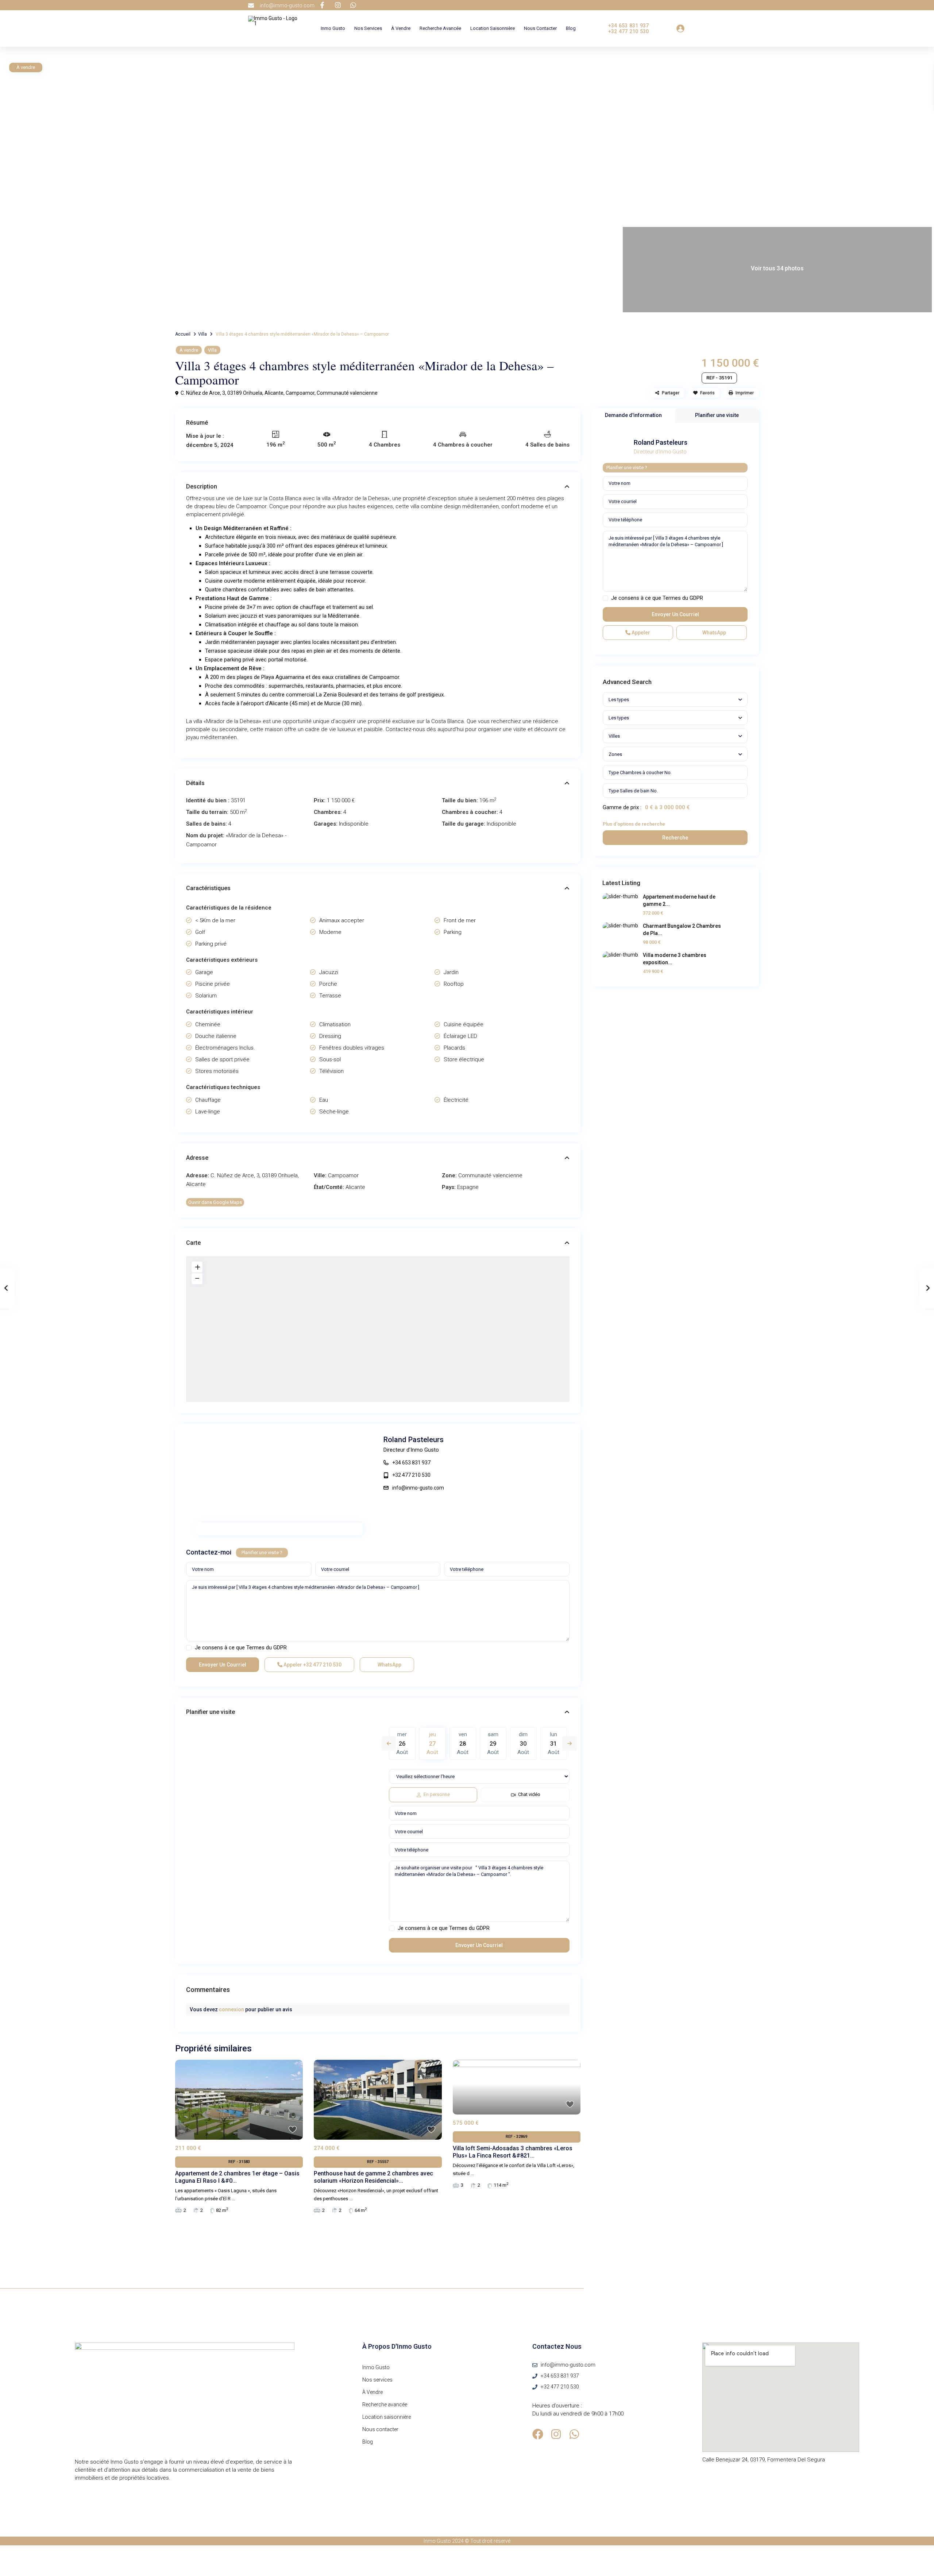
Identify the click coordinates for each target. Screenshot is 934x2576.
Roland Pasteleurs (414, 1440)
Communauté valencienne (347, 393)
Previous (389, 1743)
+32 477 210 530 (411, 1475)
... (233, 2199)
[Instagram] (556, 2434)
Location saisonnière (493, 28)
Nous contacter (540, 28)
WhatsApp (389, 1665)
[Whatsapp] (574, 2434)
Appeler (312, 1665)
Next (570, 1743)
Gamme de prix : (622, 807)
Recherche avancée (440, 28)
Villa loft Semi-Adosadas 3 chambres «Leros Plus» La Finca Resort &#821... (513, 2152)
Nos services (368, 28)
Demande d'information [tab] (633, 415)
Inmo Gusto (333, 28)
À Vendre (401, 28)
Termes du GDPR (267, 1648)
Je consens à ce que (241, 1648)
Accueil (183, 334)
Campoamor (300, 393)
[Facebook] (538, 2434)
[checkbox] (189, 1648)
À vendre (189, 350)
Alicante (355, 1187)
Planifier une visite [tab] (717, 415)
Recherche (675, 838)
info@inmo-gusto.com (418, 1488)
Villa (202, 334)
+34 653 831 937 (411, 1463)
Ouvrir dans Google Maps (215, 1202)
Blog (571, 28)
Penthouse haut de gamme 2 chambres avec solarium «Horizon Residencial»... (373, 2177)
